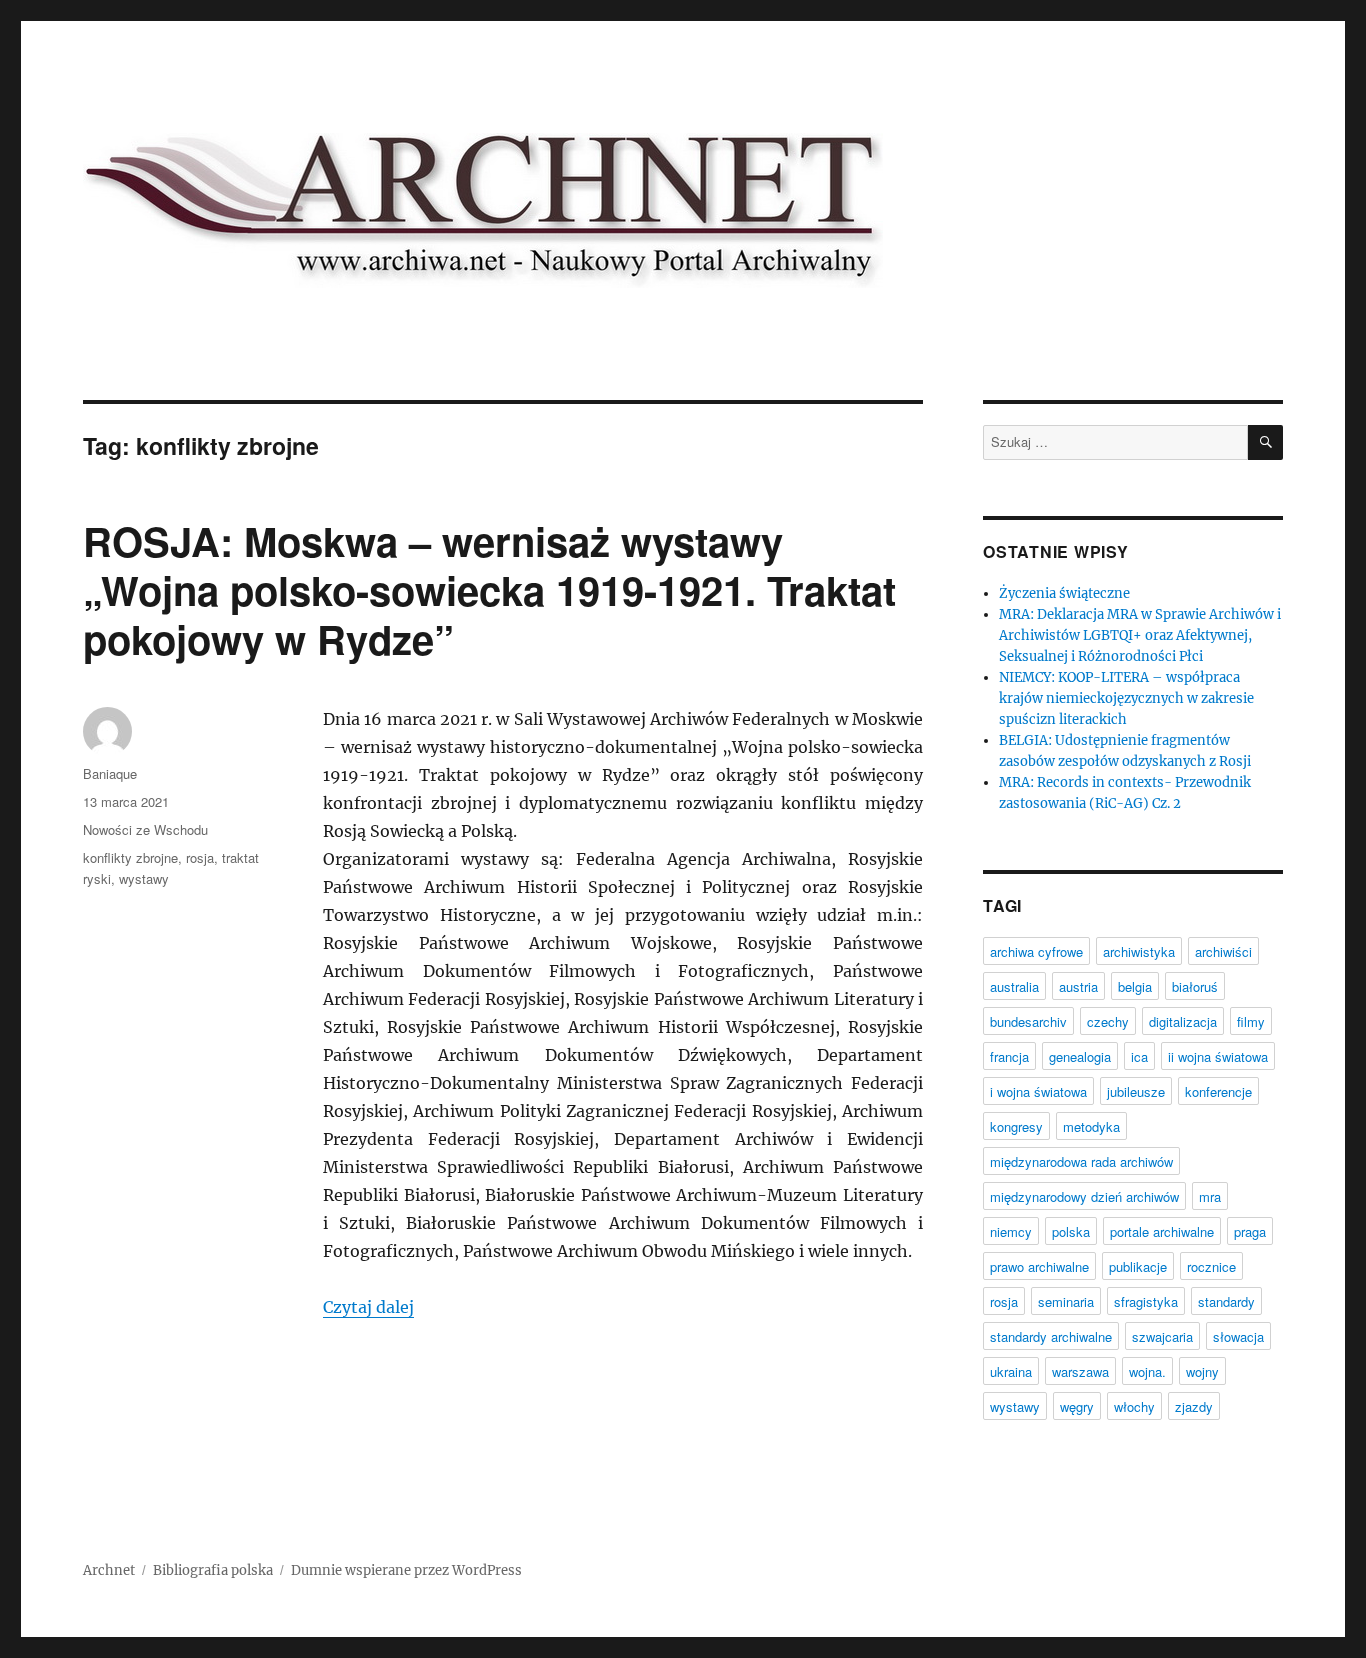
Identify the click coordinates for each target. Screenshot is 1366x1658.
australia (1014, 986)
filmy (1251, 1021)
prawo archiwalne (1039, 1266)
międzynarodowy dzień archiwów (1084, 1196)
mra (1210, 1196)
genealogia (1080, 1056)
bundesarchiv (1028, 1021)
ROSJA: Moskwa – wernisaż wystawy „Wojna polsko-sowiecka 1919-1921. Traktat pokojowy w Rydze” (489, 589)
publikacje (1138, 1266)
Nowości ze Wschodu (145, 829)
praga (1250, 1231)
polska (1071, 1231)
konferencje (1218, 1091)
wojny (1202, 1371)
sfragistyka (1146, 1301)
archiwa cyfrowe (1036, 951)
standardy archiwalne (1051, 1336)
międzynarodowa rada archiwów (1081, 1161)
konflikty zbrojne (130, 857)
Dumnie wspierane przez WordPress (406, 1570)
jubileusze (1136, 1091)
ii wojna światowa (1218, 1056)
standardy (1226, 1301)
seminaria (1066, 1301)
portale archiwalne (1162, 1231)
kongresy (1016, 1126)
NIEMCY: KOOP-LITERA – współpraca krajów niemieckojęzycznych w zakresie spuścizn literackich (1126, 698)
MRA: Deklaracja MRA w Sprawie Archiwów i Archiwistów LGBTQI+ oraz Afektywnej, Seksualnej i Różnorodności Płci (1140, 635)
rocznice (1211, 1266)
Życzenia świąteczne (1064, 593)
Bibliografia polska (213, 1570)
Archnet (109, 1570)
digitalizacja (1183, 1021)
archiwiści (1223, 951)
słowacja (1238, 1336)
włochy (1134, 1406)
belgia (1135, 986)
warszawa (1080, 1371)
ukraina (1011, 1371)
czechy (1108, 1021)
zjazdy (1194, 1406)
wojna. (1147, 1371)
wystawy (144, 878)
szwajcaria (1162, 1336)
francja (1009, 1056)
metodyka (1091, 1126)
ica (1139, 1056)
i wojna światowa (1038, 1091)
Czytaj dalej (368, 1307)
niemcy (1011, 1231)
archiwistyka (1139, 951)
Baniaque (110, 773)
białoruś (1195, 986)
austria (1078, 986)
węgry (1077, 1406)
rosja (200, 857)
